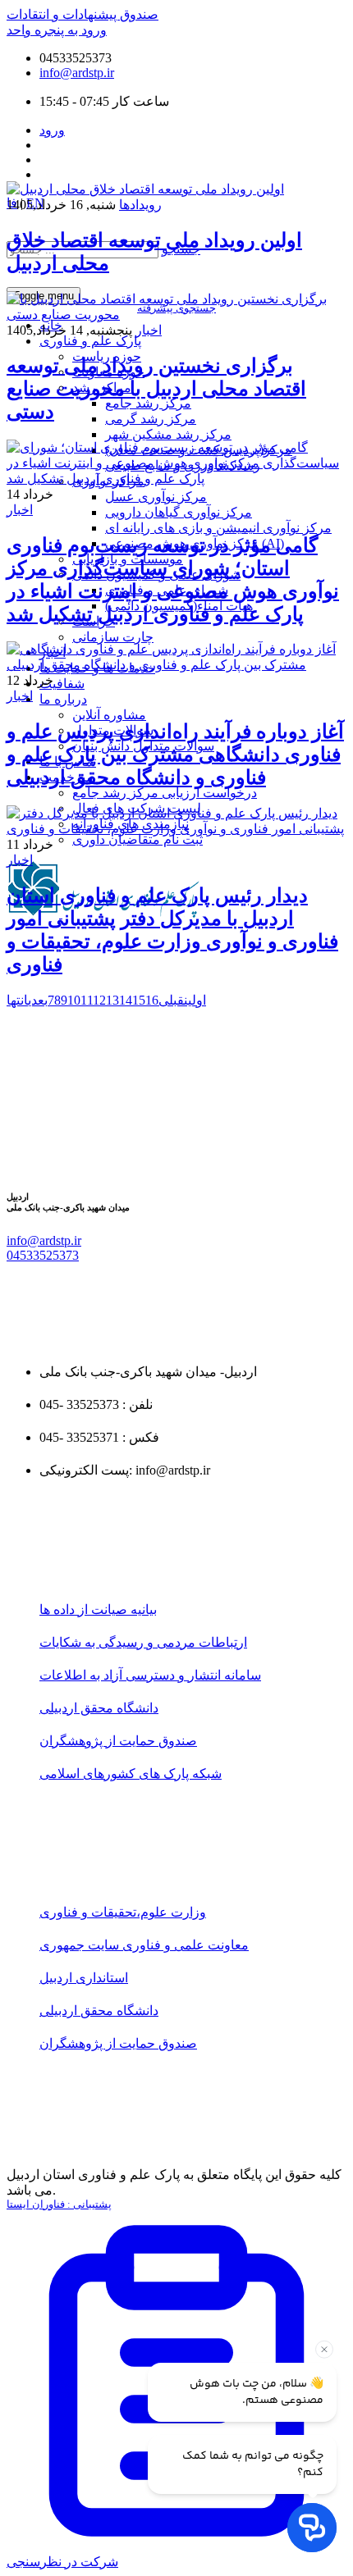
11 (87, 1000)
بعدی (38, 1000)
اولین (195, 1000)
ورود (52, 130)
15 (139, 1000)
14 (126, 1000)
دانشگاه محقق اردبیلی (99, 1708)
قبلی (171, 1000)
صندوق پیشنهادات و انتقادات (83, 14)
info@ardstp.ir (77, 73)
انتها (17, 1000)
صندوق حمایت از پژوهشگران (118, 1741)
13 (112, 1000)
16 (152, 1000)
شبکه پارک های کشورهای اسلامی (131, 1774)
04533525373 (43, 1255)
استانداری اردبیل (84, 1978)
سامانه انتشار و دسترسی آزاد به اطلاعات (150, 1675)
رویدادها (140, 205)
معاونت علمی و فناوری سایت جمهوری (144, 1945)
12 (99, 1000)
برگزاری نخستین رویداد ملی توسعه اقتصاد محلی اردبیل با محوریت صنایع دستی (156, 389)
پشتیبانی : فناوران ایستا (59, 2204)
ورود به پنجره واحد (57, 30)
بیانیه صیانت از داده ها (98, 1609)
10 (74, 1000)
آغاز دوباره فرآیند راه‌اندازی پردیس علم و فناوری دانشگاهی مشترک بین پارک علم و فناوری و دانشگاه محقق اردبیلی (175, 755)
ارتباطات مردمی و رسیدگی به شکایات (143, 1642)
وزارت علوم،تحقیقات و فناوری (123, 1912)
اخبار (149, 330)
